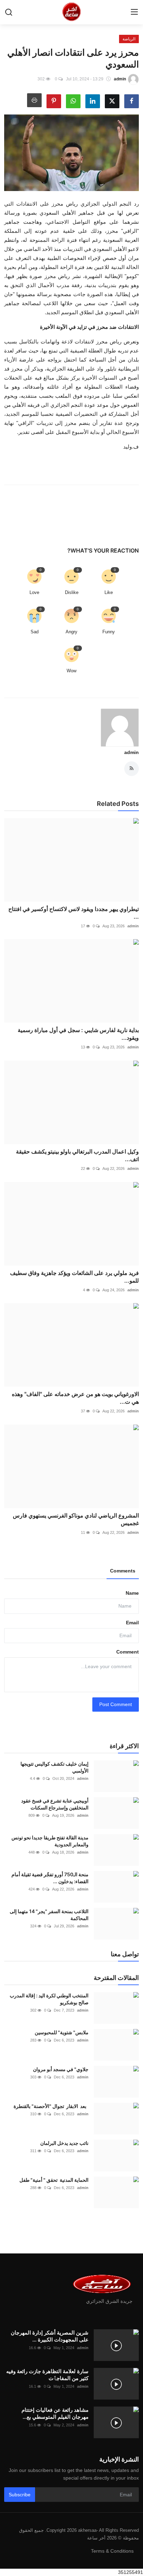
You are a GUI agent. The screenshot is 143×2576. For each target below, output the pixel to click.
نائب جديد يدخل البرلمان (64, 2143)
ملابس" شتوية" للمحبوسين (62, 2032)
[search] (9, 12)
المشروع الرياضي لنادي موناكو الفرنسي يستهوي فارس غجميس (76, 1519)
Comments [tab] (123, 1571)
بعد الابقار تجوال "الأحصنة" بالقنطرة (51, 2106)
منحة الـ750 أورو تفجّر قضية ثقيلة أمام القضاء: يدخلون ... (50, 1878)
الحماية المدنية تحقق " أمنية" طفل (53, 2180)
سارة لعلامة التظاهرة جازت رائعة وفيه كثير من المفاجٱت (47, 2375)
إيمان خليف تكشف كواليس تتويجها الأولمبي (54, 1767)
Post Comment (116, 1704)
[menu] (134, 12)
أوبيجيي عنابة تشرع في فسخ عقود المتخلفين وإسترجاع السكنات (55, 1804)
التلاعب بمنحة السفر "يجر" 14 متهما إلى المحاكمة (49, 1915)
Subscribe (20, 2495)
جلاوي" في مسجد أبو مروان (61, 2069)
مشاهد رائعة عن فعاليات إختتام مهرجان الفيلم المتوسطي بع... (55, 2413)
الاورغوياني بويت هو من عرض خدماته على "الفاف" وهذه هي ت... (75, 1398)
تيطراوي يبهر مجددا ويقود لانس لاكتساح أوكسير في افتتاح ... (74, 913)
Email (132, 1623)
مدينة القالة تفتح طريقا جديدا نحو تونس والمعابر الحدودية (50, 1841)
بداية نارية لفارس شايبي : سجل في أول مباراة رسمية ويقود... (78, 1034)
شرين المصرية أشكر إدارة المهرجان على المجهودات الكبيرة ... (50, 2336)
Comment (128, 1652)
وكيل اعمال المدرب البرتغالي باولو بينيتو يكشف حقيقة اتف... (77, 1155)
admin (132, 752)
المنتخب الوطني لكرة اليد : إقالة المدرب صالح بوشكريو (49, 1999)
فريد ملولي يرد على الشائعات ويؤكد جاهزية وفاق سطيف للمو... (74, 1277)
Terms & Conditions (112, 2551)
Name (132, 1593)
